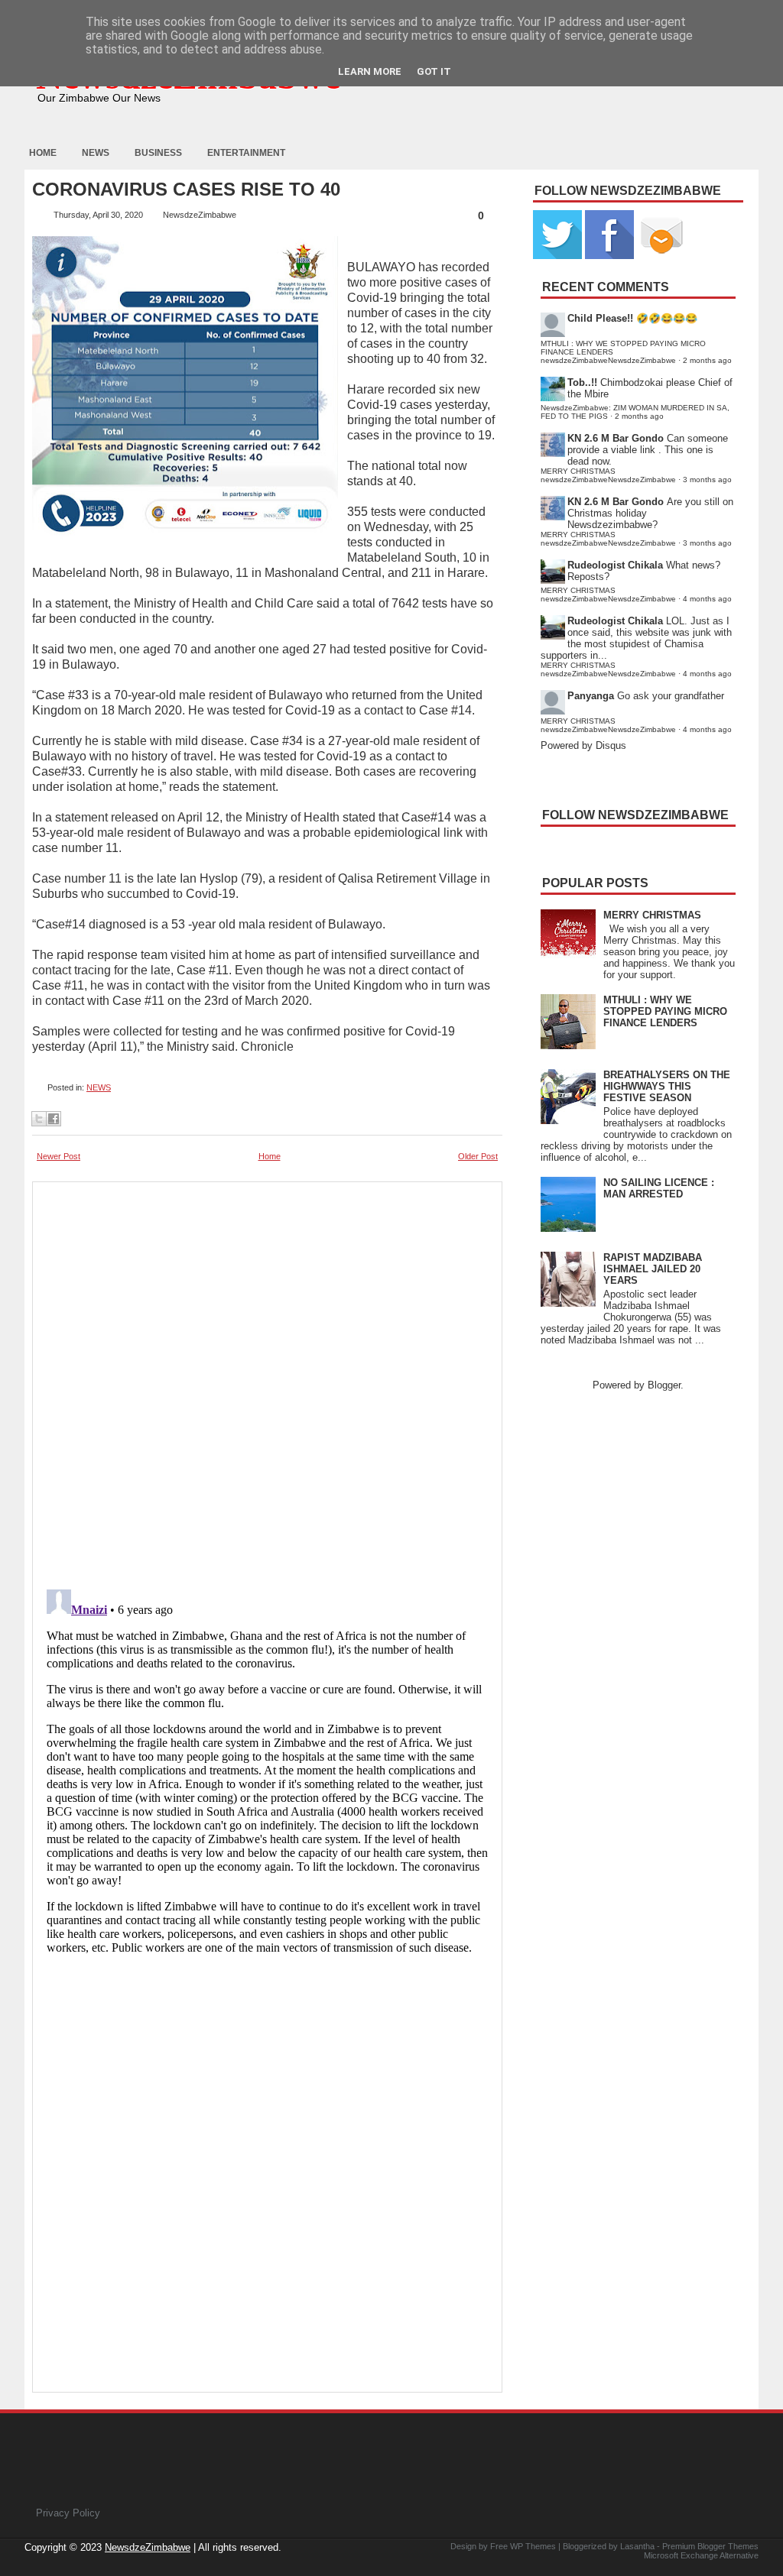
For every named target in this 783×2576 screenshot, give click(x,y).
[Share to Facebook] (54, 1119)
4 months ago (707, 599)
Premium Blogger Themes (710, 2546)
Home (43, 153)
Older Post (478, 1156)
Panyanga (591, 696)
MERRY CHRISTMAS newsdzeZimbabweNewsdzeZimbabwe (608, 475)
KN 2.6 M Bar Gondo (616, 438)
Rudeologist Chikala (615, 565)
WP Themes (533, 2546)
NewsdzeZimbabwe (148, 2547)
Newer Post (58, 1156)
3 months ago (707, 480)
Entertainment (246, 153)
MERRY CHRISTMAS (652, 915)
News (96, 153)
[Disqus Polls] (267, 1381)
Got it (434, 71)
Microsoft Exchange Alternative (701, 2555)
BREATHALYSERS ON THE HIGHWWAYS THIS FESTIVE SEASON (667, 1086)
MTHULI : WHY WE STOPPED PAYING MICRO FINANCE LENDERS (665, 1011)
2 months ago (707, 360)
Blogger (664, 1385)
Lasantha (637, 2546)
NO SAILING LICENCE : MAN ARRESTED (659, 1188)
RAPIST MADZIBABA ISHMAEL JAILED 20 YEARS (653, 1269)
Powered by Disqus (583, 745)
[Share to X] (39, 1119)
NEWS (99, 1087)
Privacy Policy (68, 2513)
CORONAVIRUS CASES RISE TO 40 (186, 190)
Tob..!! (582, 382)
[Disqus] (267, 1774)
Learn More (370, 71)
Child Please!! (600, 318)
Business (158, 153)
